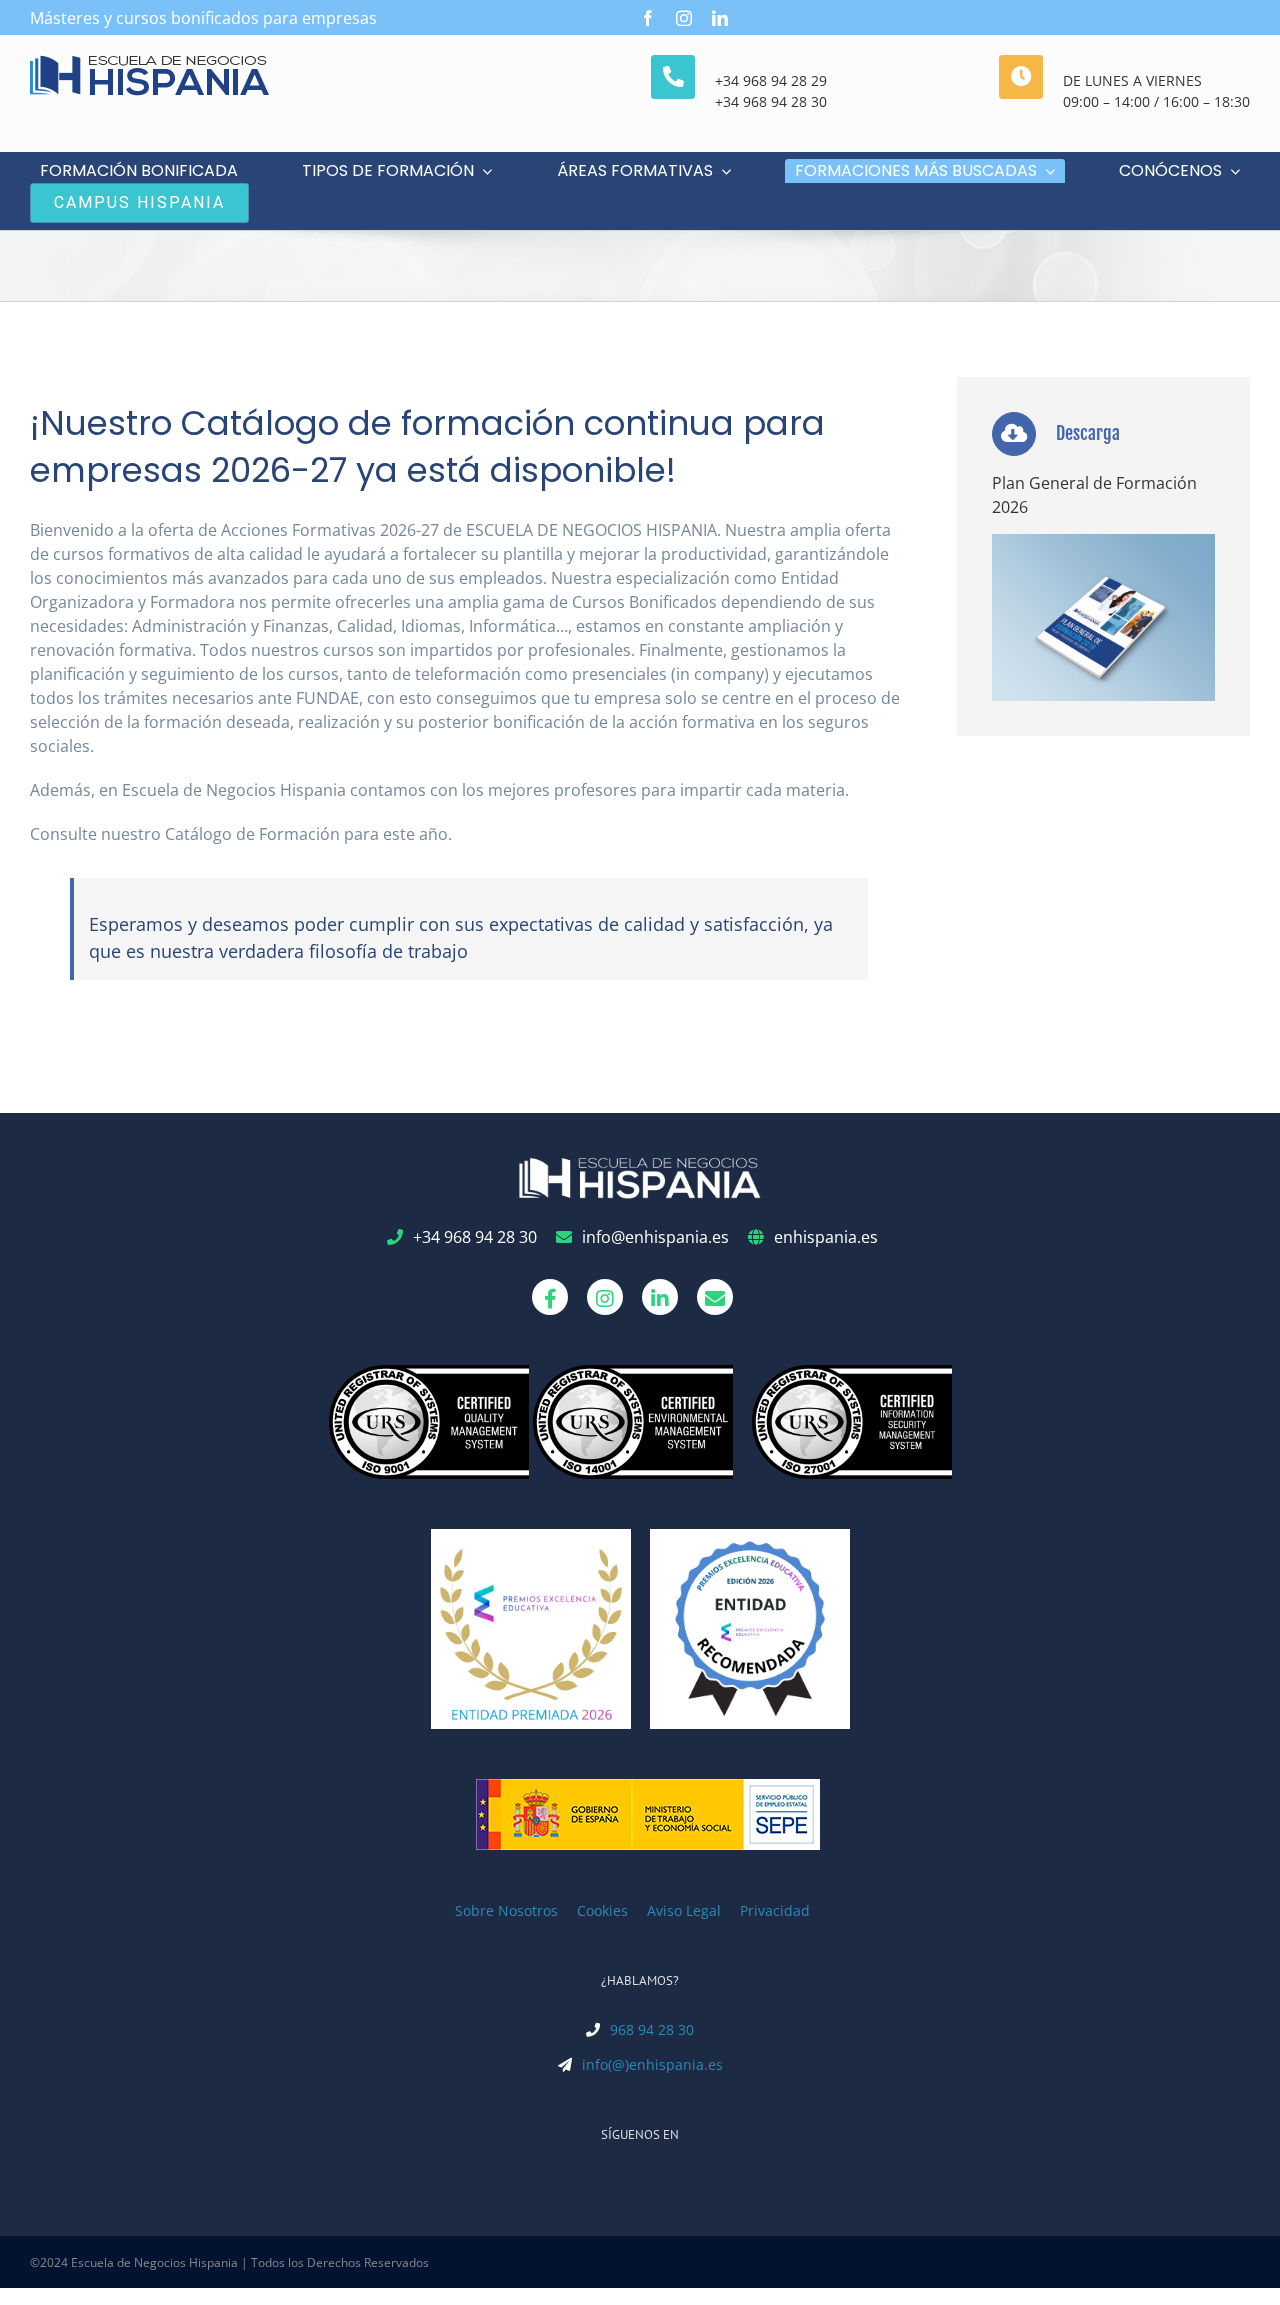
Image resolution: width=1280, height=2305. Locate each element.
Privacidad (775, 1910)
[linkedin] (720, 18)
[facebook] (648, 18)
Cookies (602, 1910)
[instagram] (684, 18)
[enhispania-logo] (149, 63)
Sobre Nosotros (506, 1910)
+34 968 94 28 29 (771, 80)
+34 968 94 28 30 (771, 101)
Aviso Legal (684, 1910)
